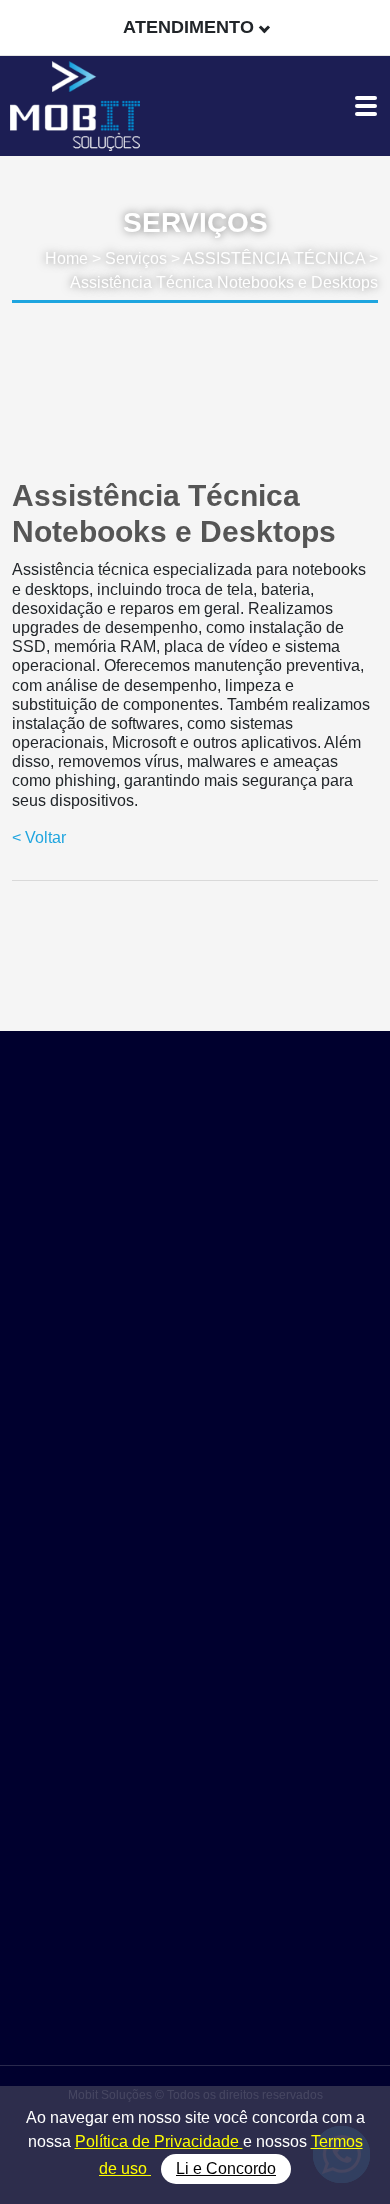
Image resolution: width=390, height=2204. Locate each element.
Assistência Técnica (195, 1814)
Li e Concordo (226, 2168)
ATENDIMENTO (189, 27)
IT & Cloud (195, 1836)
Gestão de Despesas (195, 1746)
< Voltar (39, 837)
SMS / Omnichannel (195, 1791)
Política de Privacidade (159, 2141)
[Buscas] (364, 27)
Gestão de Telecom (195, 1769)
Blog (195, 1980)
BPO (195, 1859)
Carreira (195, 2003)
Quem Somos (195, 1935)
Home (66, 258)
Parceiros (195, 1958)
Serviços (136, 258)
